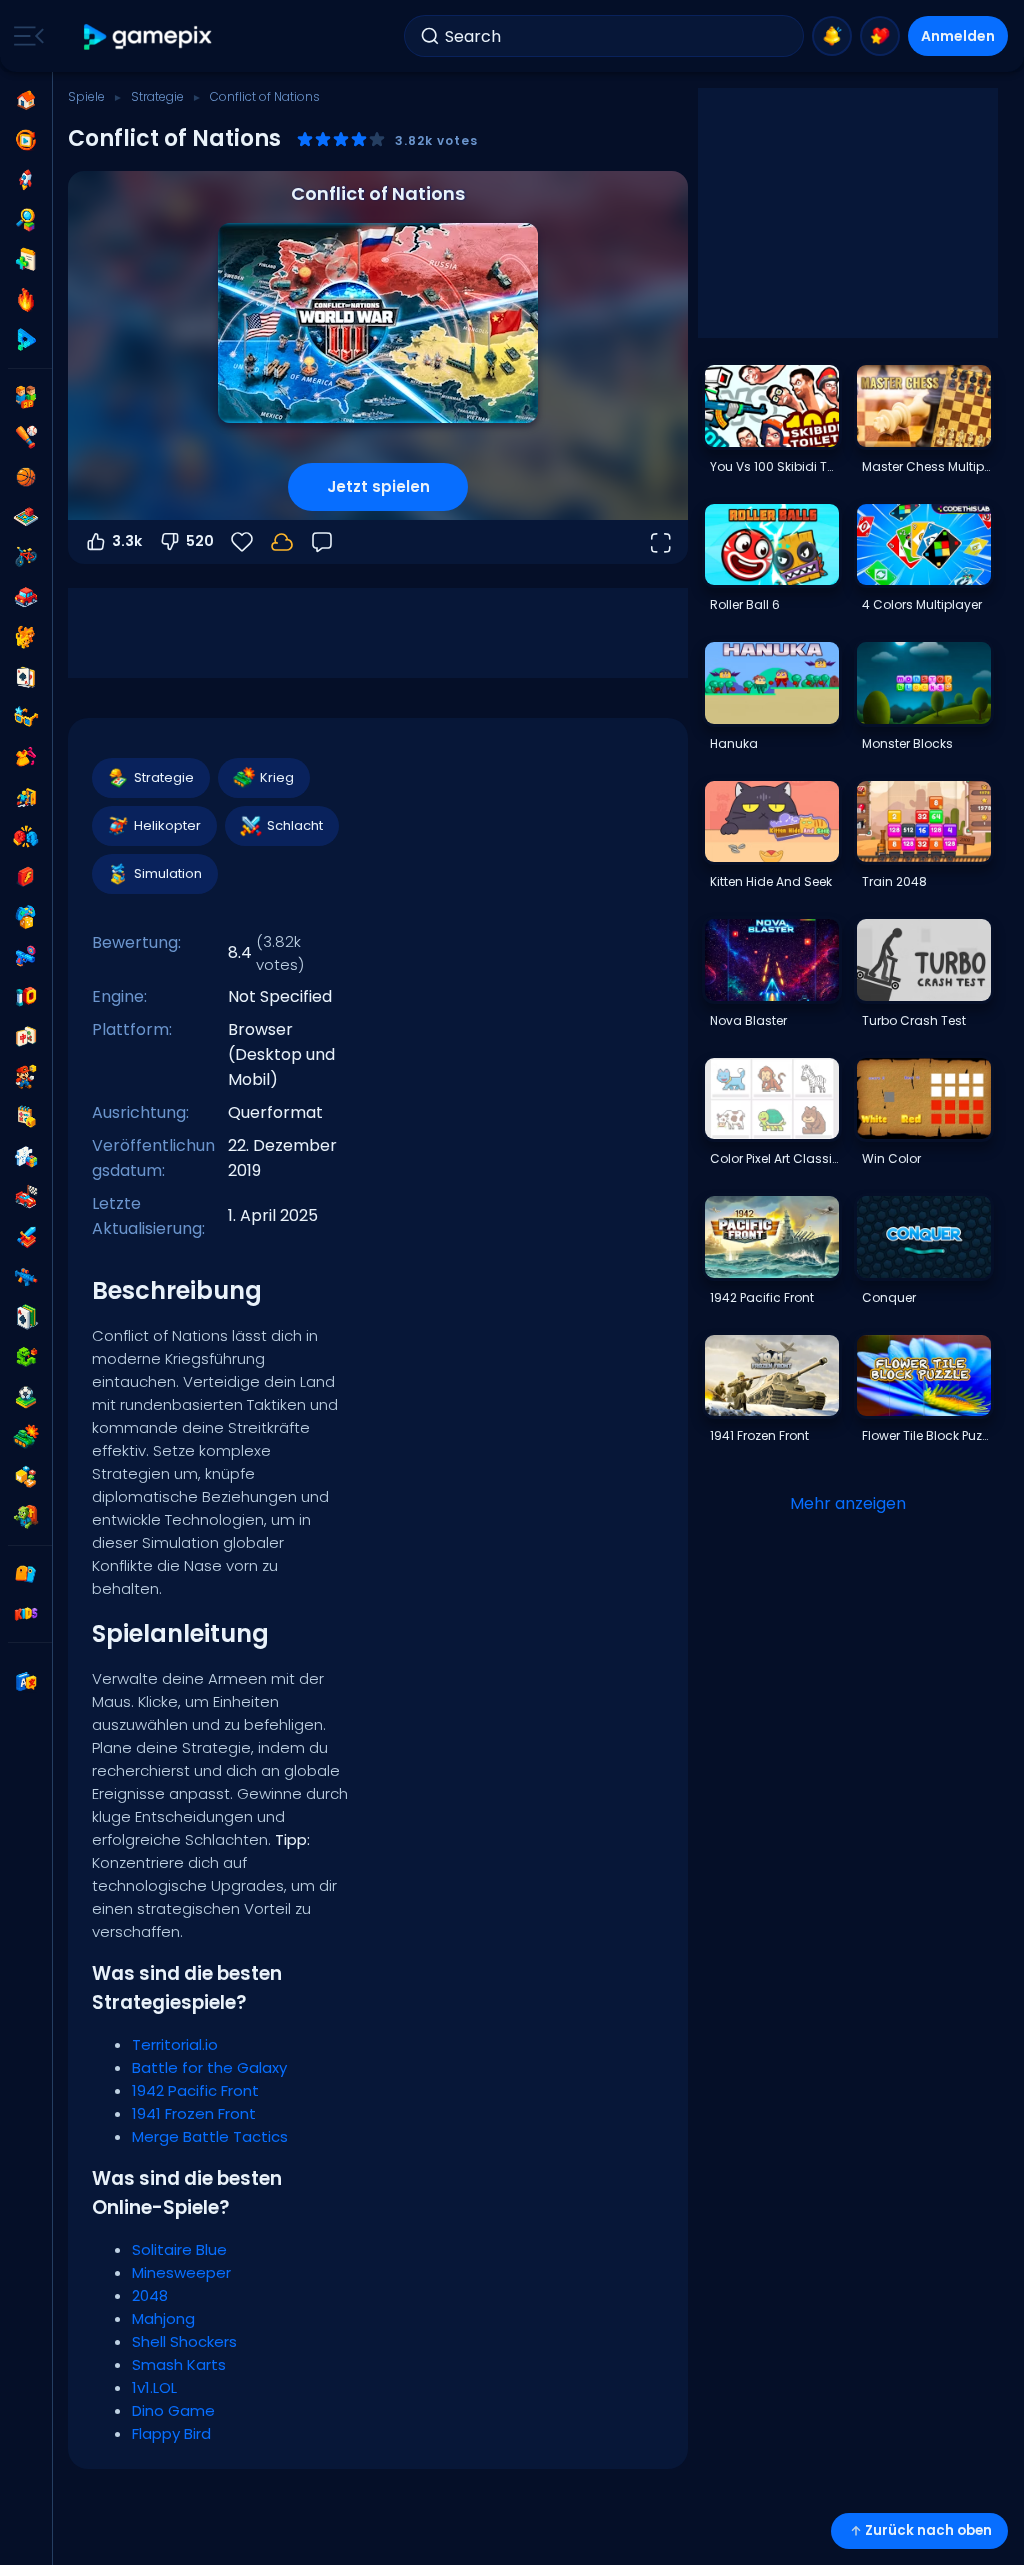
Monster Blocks (907, 743)
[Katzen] (26, 637)
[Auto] (26, 597)
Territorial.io (175, 2044)
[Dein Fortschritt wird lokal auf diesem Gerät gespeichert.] (282, 542)
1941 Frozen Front (194, 2113)
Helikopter (167, 825)
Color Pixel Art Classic (774, 1158)
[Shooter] (26, 1277)
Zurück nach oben (928, 2530)
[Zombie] (26, 1517)
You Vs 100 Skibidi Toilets (774, 466)
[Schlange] (26, 1357)
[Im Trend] (26, 300)
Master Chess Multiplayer (926, 466)
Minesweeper (181, 2272)
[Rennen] (26, 1197)
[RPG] (26, 1237)
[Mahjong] (26, 1037)
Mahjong (163, 2318)
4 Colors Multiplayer (922, 604)
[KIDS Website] (26, 1614)
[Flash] (26, 877)
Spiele (86, 96)
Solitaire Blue (179, 2249)
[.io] (26, 997)
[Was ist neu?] (832, 36)
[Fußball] (26, 1397)
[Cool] (26, 717)
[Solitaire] (26, 1317)
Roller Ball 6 (745, 604)
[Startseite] (26, 100)
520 (200, 541)
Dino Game (173, 2410)
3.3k (127, 541)
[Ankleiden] (26, 757)
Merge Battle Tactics (210, 2136)
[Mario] (26, 1077)
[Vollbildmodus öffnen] (660, 542)
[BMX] (26, 557)
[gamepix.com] (148, 36)
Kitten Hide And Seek (771, 881)
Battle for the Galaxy (209, 2067)
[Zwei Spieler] (26, 397)
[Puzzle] (26, 1157)
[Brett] (26, 517)
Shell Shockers (184, 2341)
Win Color (891, 1158)
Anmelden (958, 36)
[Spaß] (26, 917)
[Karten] (26, 677)
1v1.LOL (154, 2387)
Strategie (157, 96)
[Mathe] (26, 1117)
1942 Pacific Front (195, 2090)
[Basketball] (26, 477)
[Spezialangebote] (26, 340)
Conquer (889, 1297)
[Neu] (26, 260)
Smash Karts (179, 2364)
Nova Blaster (748, 1020)
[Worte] (26, 1477)
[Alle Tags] (26, 1574)
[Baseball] (26, 437)
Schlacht (295, 825)
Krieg (277, 777)
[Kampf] (26, 837)
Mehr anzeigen (848, 1503)
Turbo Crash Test (914, 1020)
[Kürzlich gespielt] (26, 140)
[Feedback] (322, 542)
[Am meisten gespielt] (26, 180)
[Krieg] (26, 1437)
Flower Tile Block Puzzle (926, 1435)
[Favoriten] (880, 36)
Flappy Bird (171, 2433)
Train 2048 (894, 881)
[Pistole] (26, 957)
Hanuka (734, 743)
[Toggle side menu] (25, 36)
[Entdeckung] (26, 220)
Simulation (168, 873)
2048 (150, 2295)
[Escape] (26, 797)
